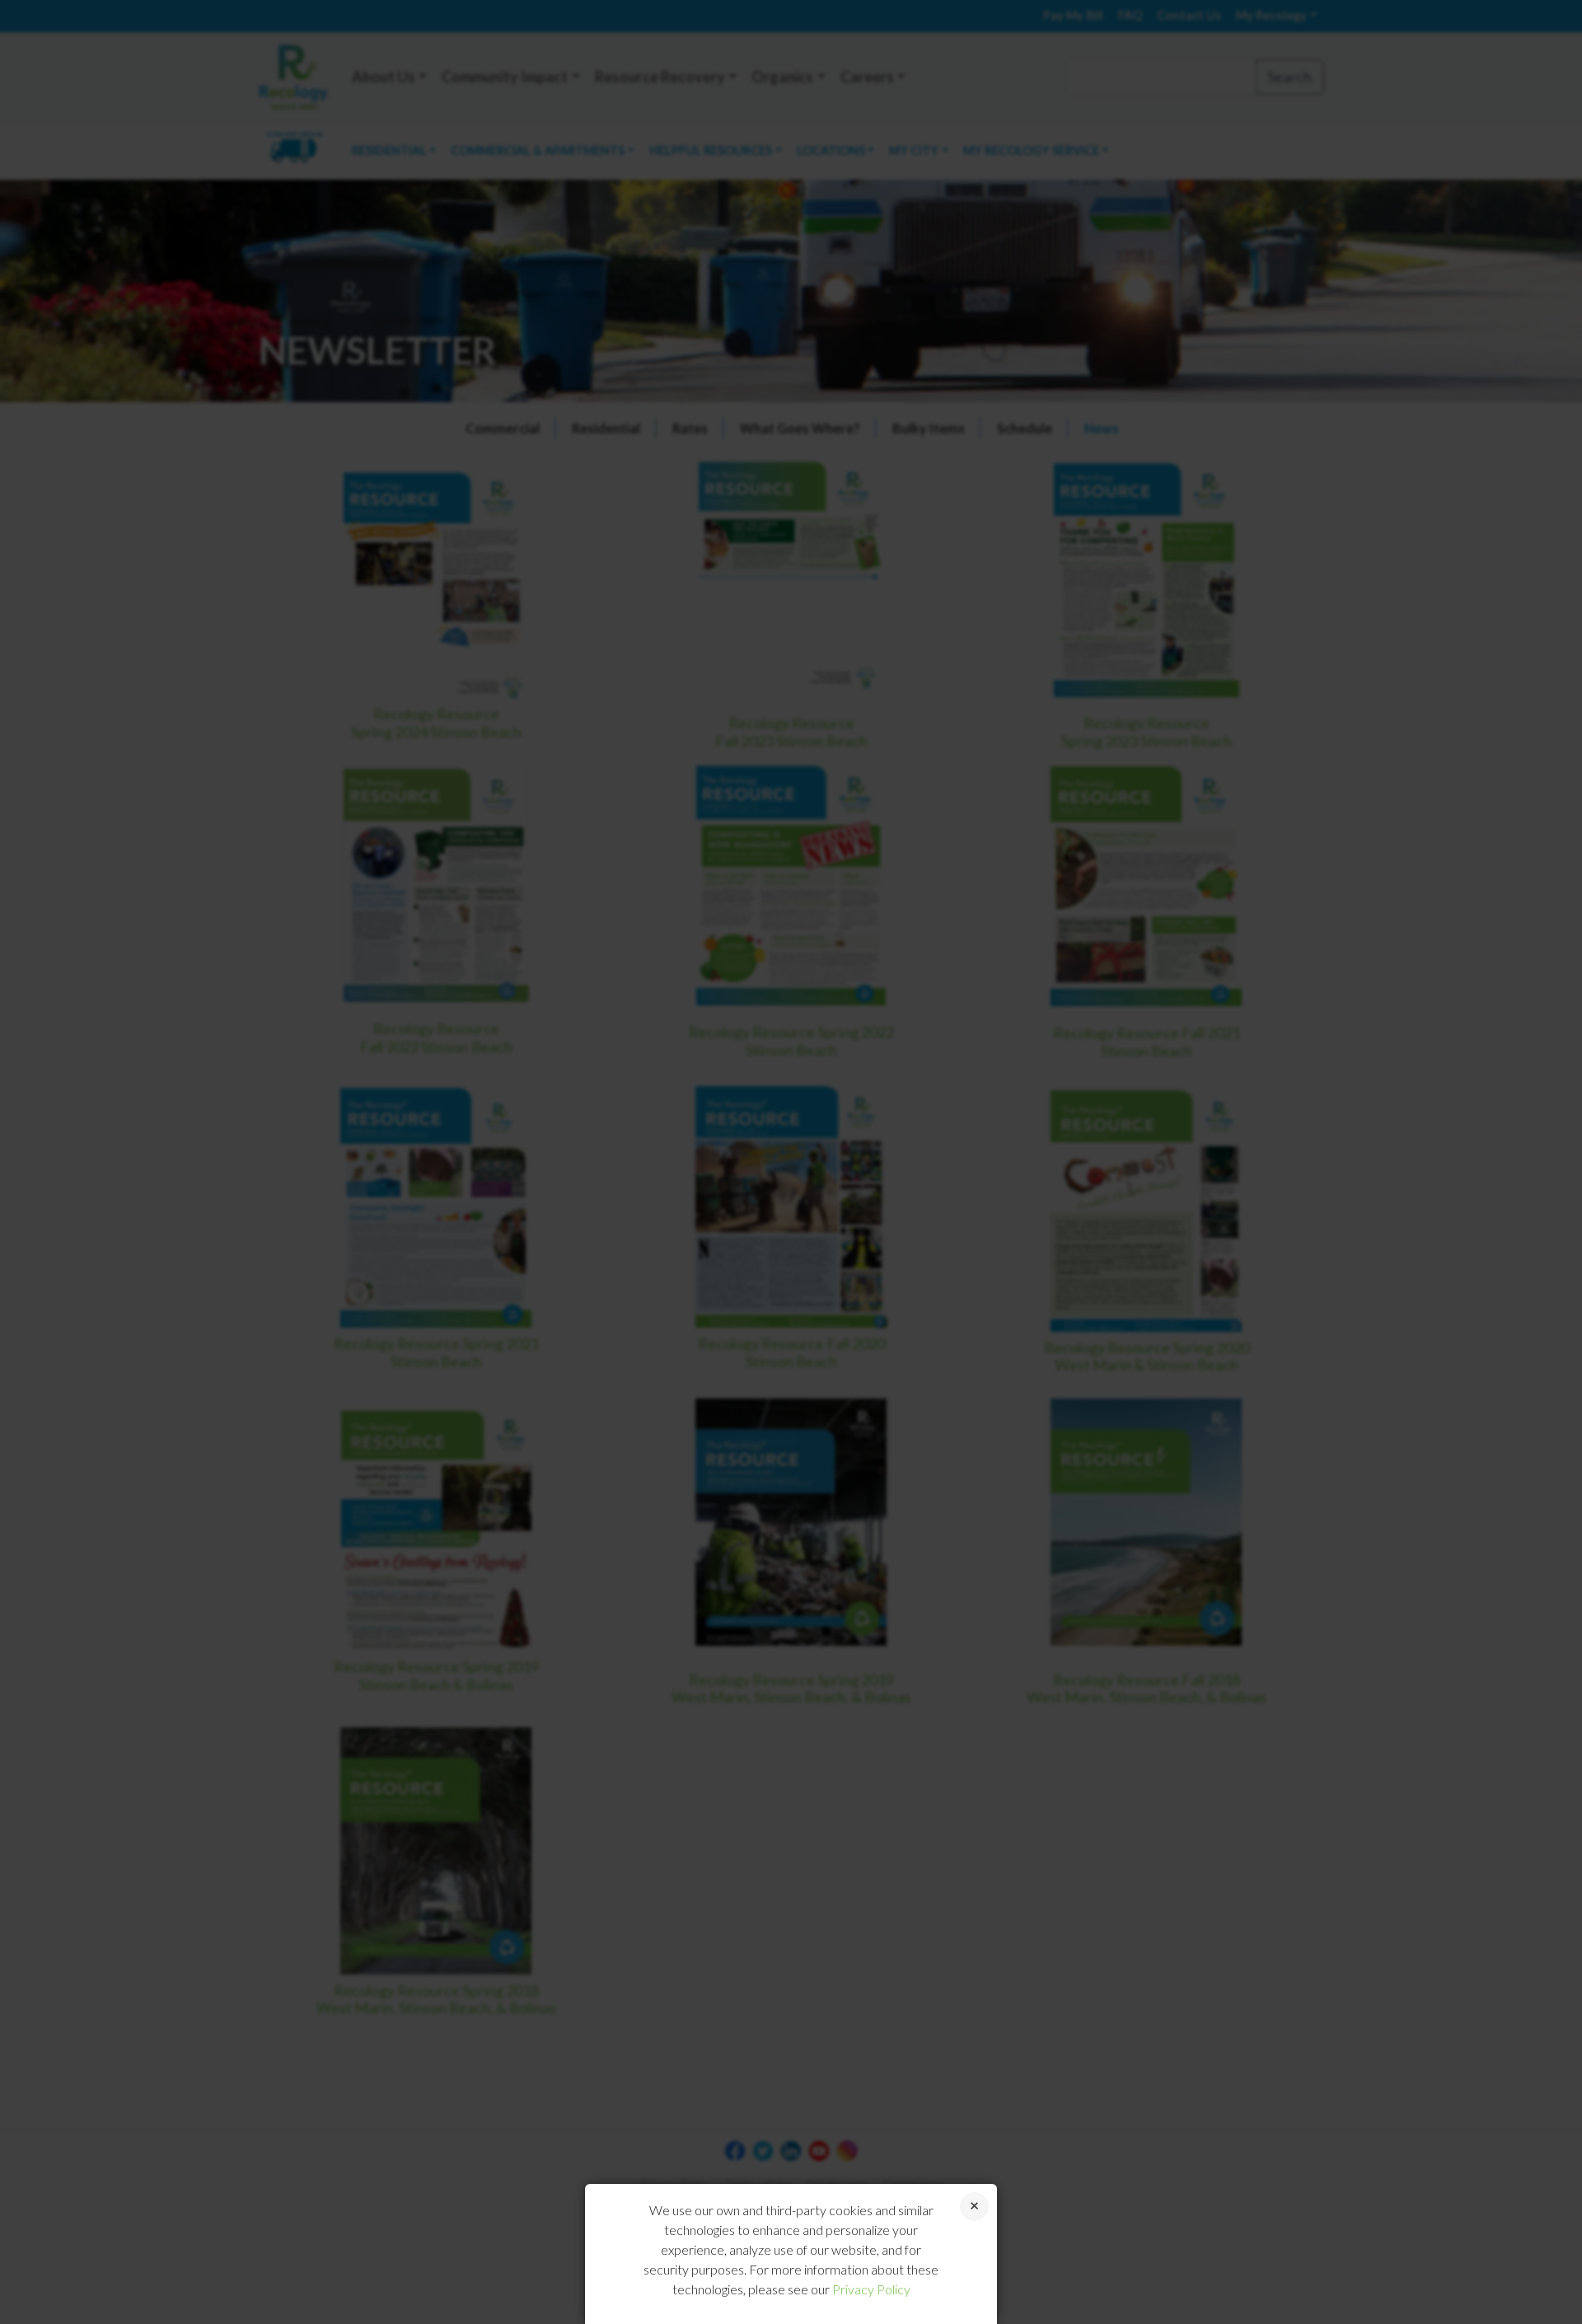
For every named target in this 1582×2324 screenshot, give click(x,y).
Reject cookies (974, 2207)
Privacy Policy (871, 2289)
